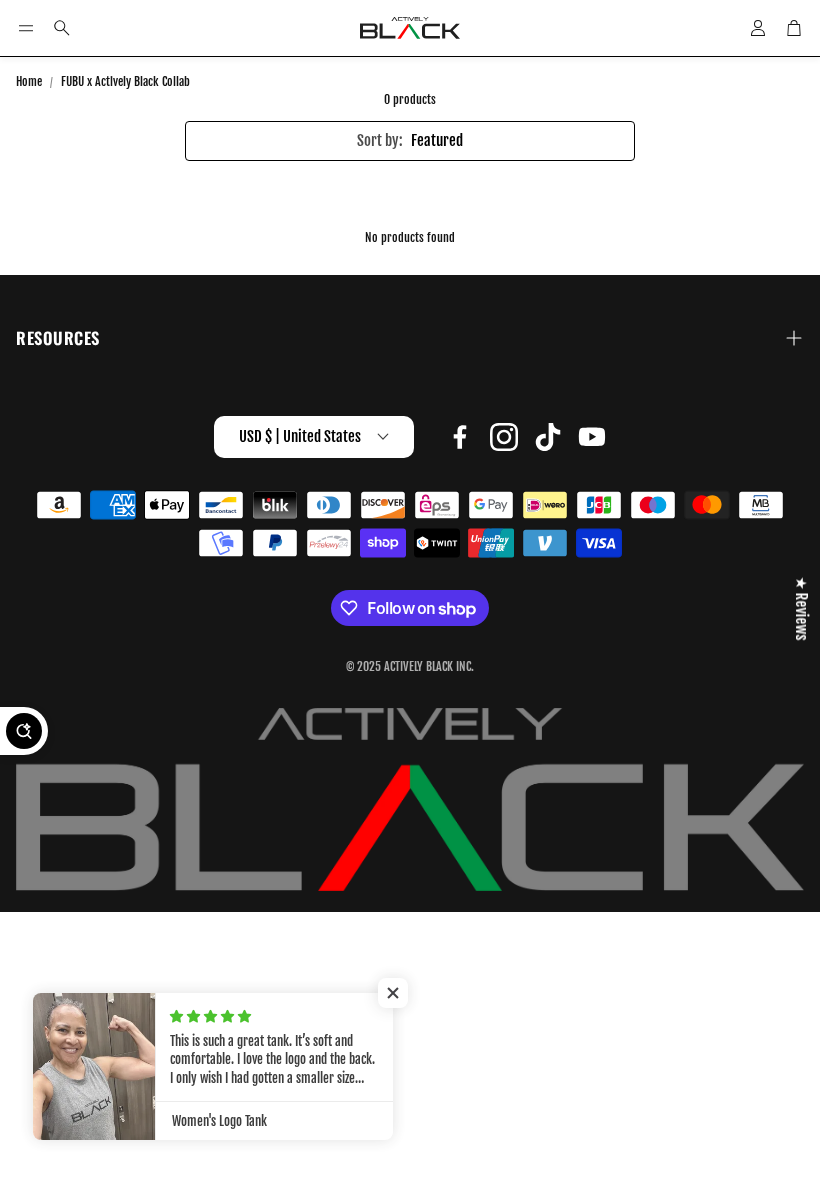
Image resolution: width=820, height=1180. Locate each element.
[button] (26, 28)
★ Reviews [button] (801, 609)
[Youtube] (592, 437)
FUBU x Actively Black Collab (125, 81)
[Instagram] (504, 437)
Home (29, 81)
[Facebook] (460, 437)
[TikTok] (548, 437)
